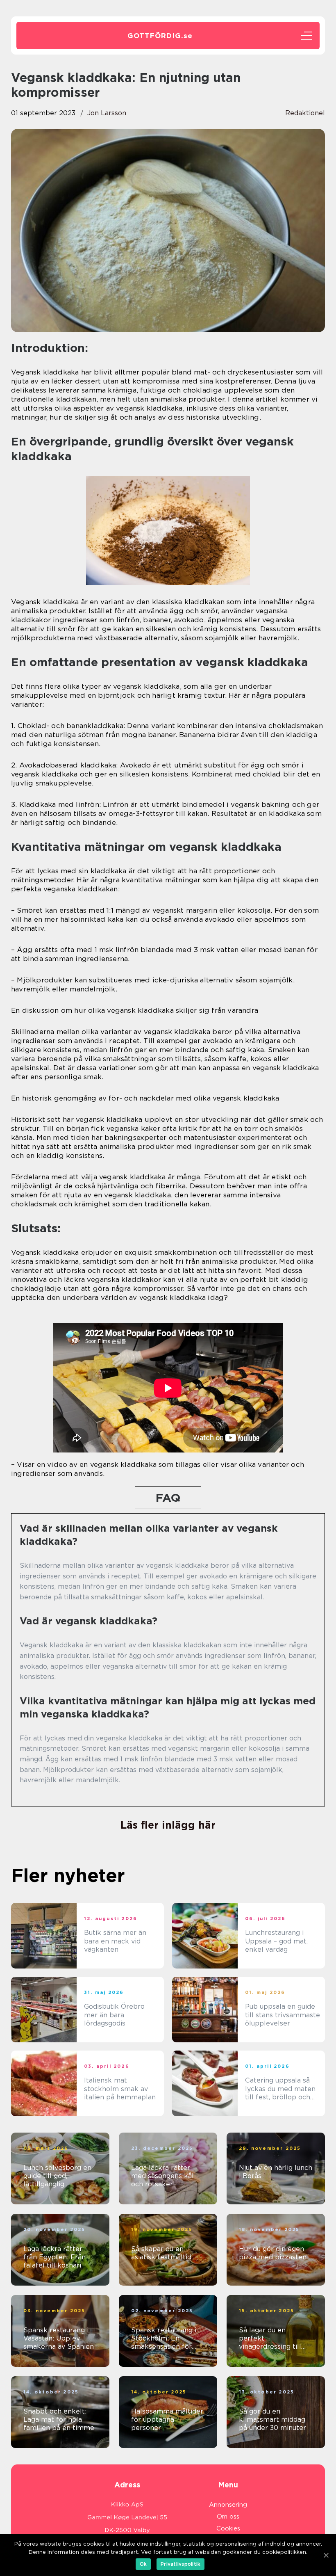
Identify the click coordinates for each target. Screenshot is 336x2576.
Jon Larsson (107, 113)
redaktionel (305, 113)
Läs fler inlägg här (168, 1825)
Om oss (228, 2517)
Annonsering (228, 2505)
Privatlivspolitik (180, 2564)
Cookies (228, 2528)
